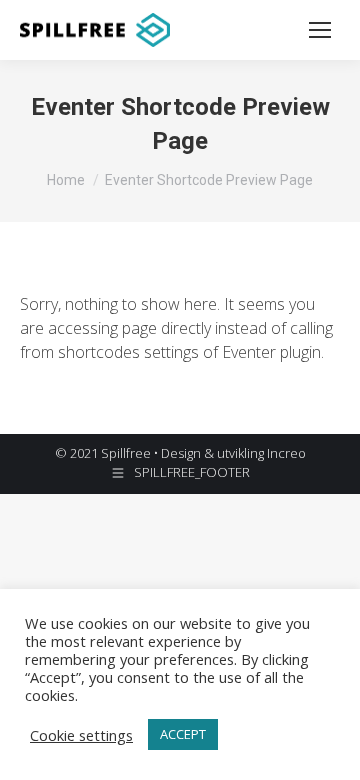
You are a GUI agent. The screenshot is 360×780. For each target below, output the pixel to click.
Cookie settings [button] (81, 735)
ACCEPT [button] (183, 734)
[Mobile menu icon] (320, 30)
